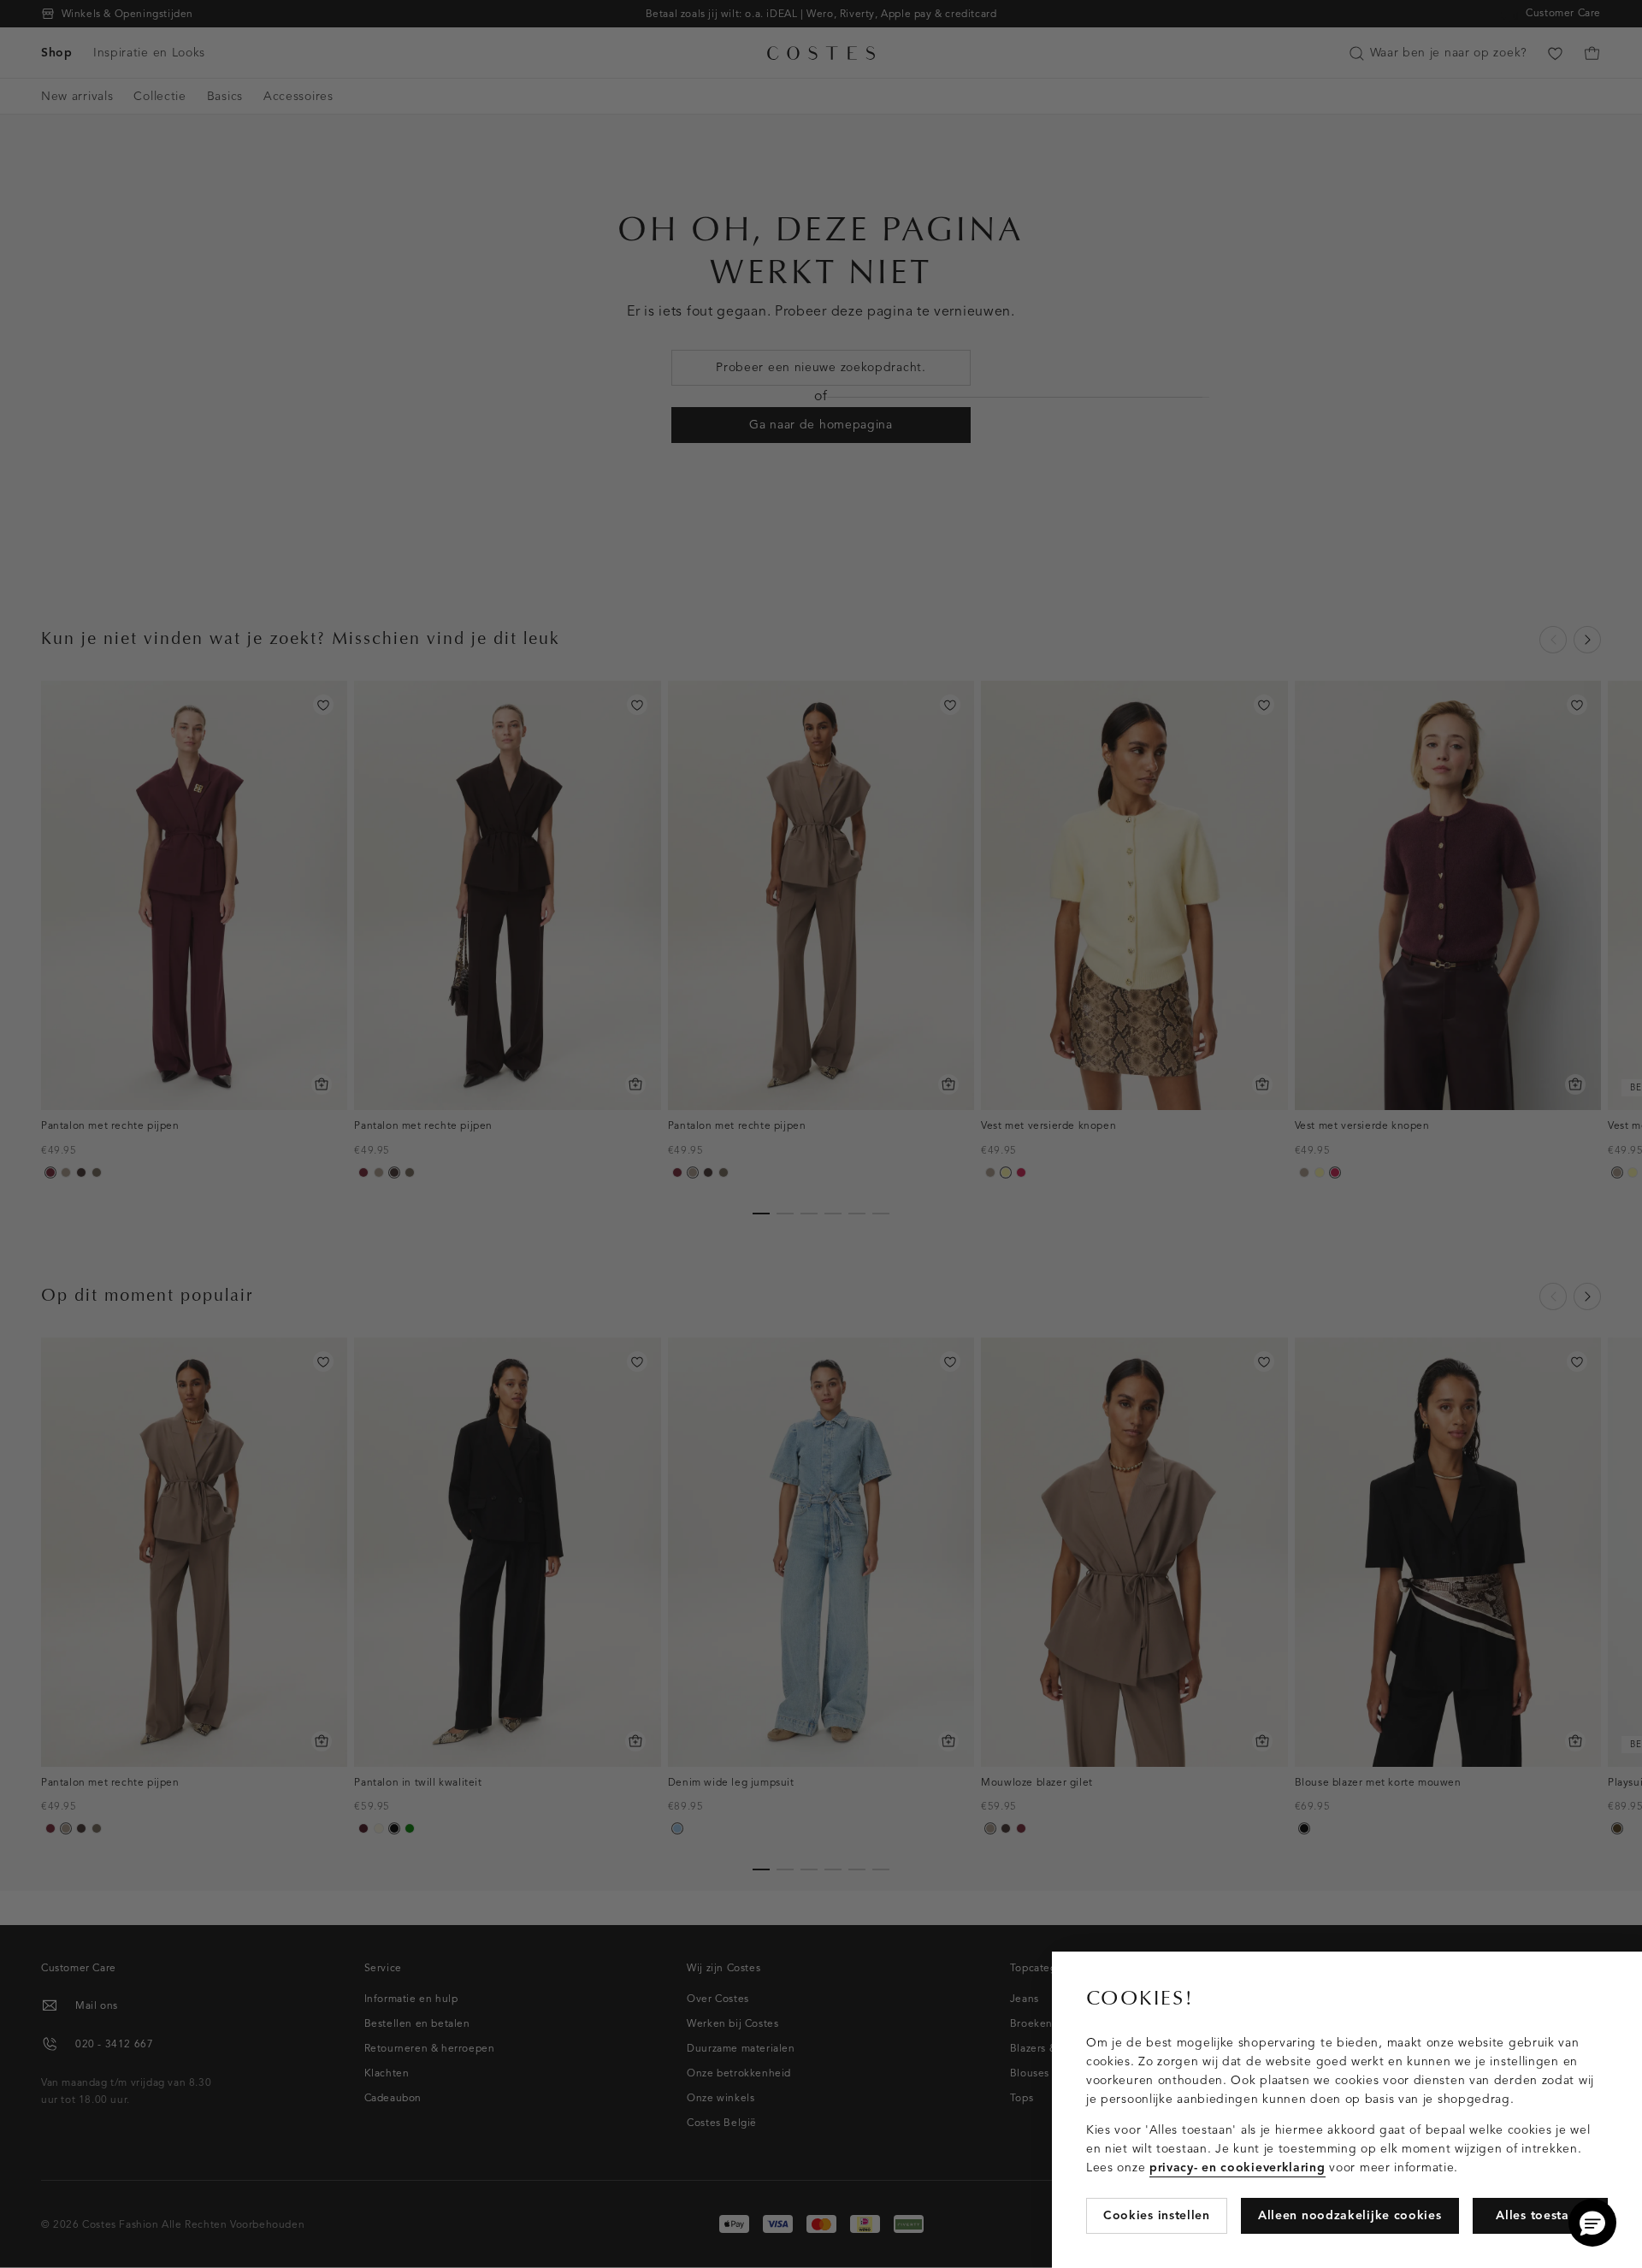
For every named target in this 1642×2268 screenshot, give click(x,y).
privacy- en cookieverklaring (1237, 2168)
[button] (1592, 2223)
